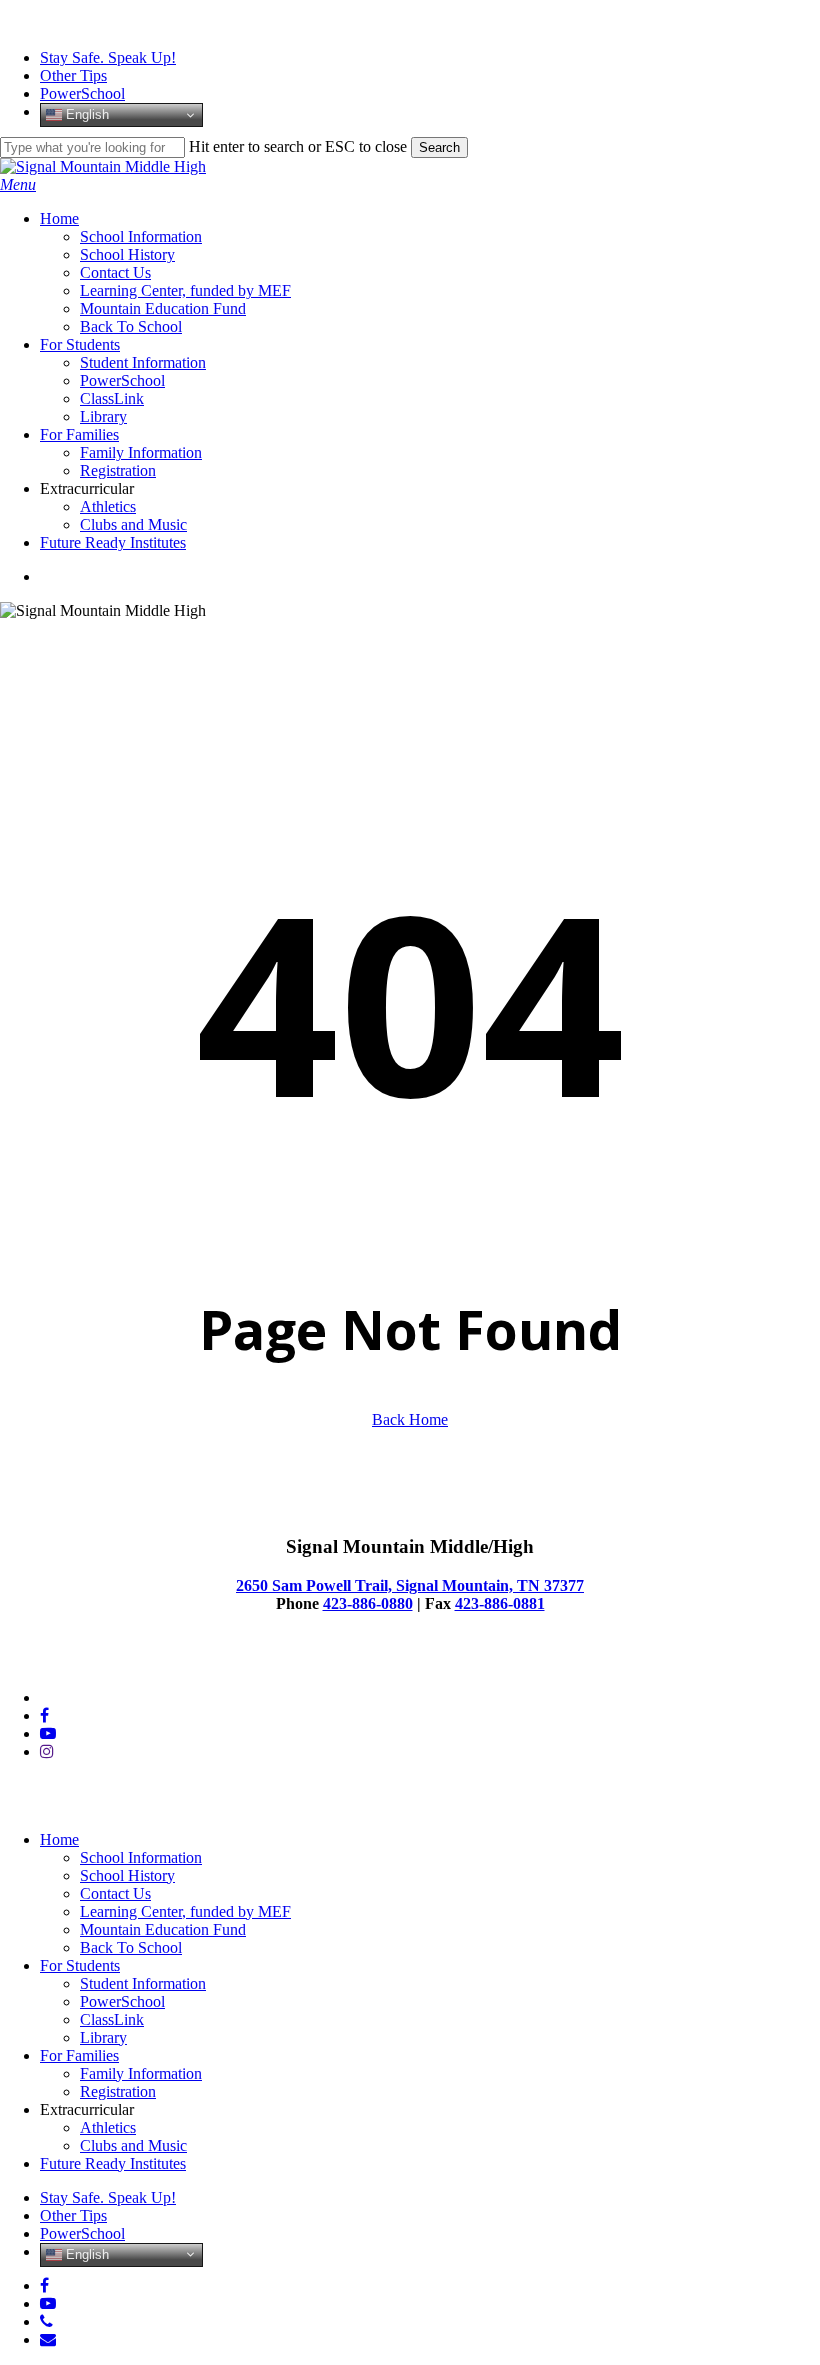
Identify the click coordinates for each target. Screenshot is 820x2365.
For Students (80, 1965)
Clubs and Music (133, 2145)
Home (59, 1839)
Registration (118, 2091)
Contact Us (115, 1893)
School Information (141, 1857)
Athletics (108, 2127)
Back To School (131, 1947)
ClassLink (112, 2019)
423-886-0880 (368, 1603)
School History (127, 1875)
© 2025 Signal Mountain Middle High (121, 1663)
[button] (18, 184)
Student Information (143, 1983)
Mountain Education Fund (163, 1929)
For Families (79, 2055)
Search (439, 147)
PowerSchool (122, 2001)
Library (103, 2037)
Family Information (141, 2073)
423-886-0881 (500, 1603)
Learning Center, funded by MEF (185, 1911)
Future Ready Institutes (113, 2163)
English (85, 114)
